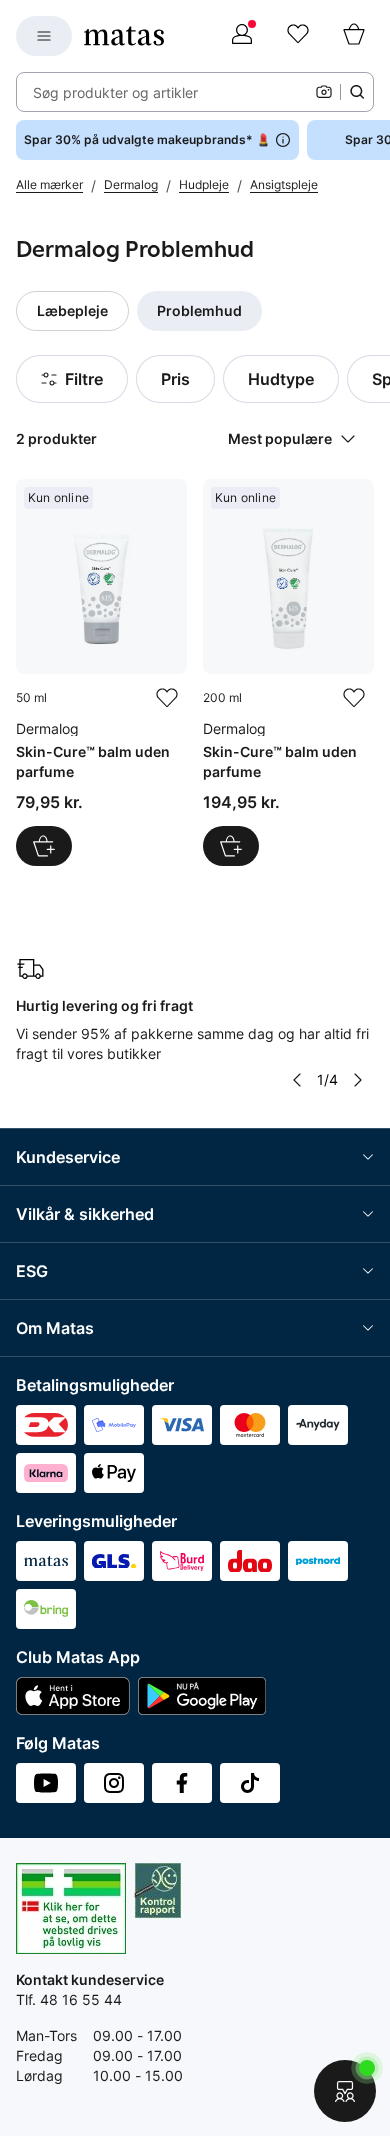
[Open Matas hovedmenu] (44, 36)
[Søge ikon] (357, 92)
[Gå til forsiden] (124, 36)
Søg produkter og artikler (115, 92)
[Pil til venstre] (297, 1080)
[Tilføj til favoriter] (167, 698)
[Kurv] (354, 36)
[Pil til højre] (358, 1080)
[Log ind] (242, 36)
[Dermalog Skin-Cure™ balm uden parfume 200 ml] (288, 672)
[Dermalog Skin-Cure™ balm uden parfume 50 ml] (101, 672)
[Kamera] (324, 92)
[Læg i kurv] (44, 846)
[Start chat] (345, 2091)
